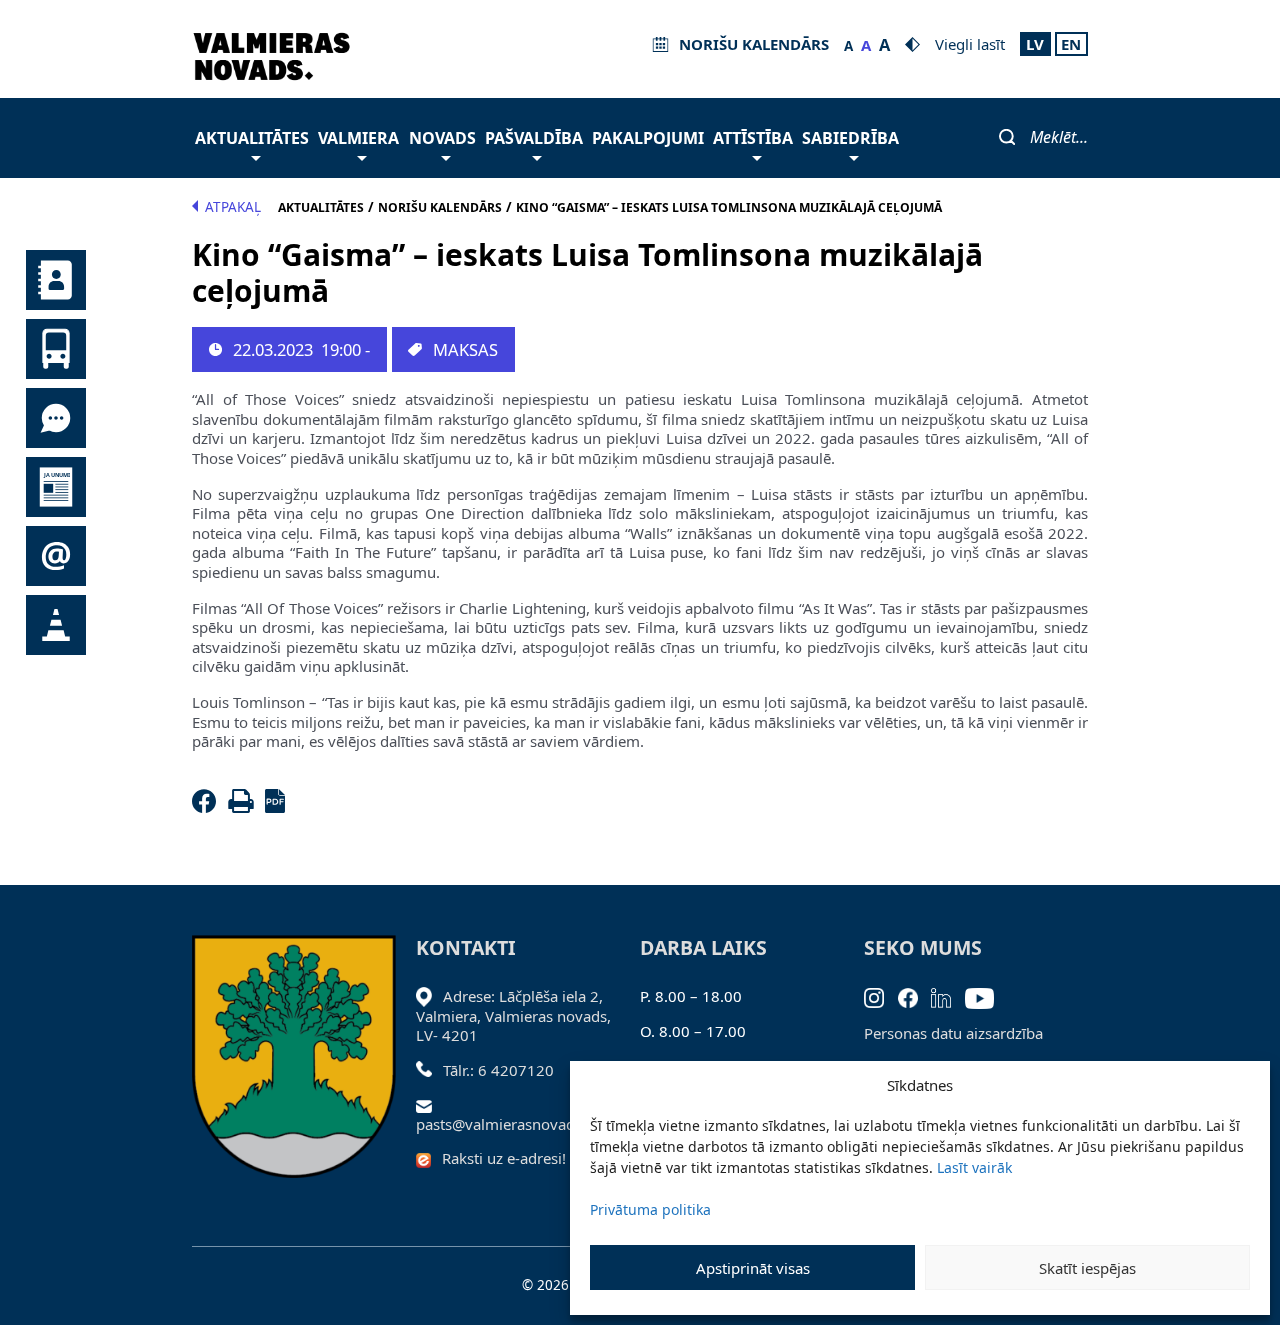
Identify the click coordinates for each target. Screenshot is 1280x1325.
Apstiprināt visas (753, 1268)
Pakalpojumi (648, 138)
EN (1071, 44)
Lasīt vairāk (974, 1167)
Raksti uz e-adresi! (504, 1158)
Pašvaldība (534, 138)
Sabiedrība (850, 138)
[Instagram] (881, 996)
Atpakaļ (233, 207)
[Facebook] (208, 807)
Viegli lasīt (970, 44)
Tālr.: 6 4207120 (498, 1070)
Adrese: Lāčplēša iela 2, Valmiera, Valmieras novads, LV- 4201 (513, 1015)
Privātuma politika (650, 1209)
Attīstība (753, 138)
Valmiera (358, 138)
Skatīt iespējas (1087, 1268)
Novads (442, 138)
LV (1035, 44)
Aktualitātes (252, 138)
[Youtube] (986, 996)
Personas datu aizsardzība (953, 1033)
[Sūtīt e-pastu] (429, 1104)
